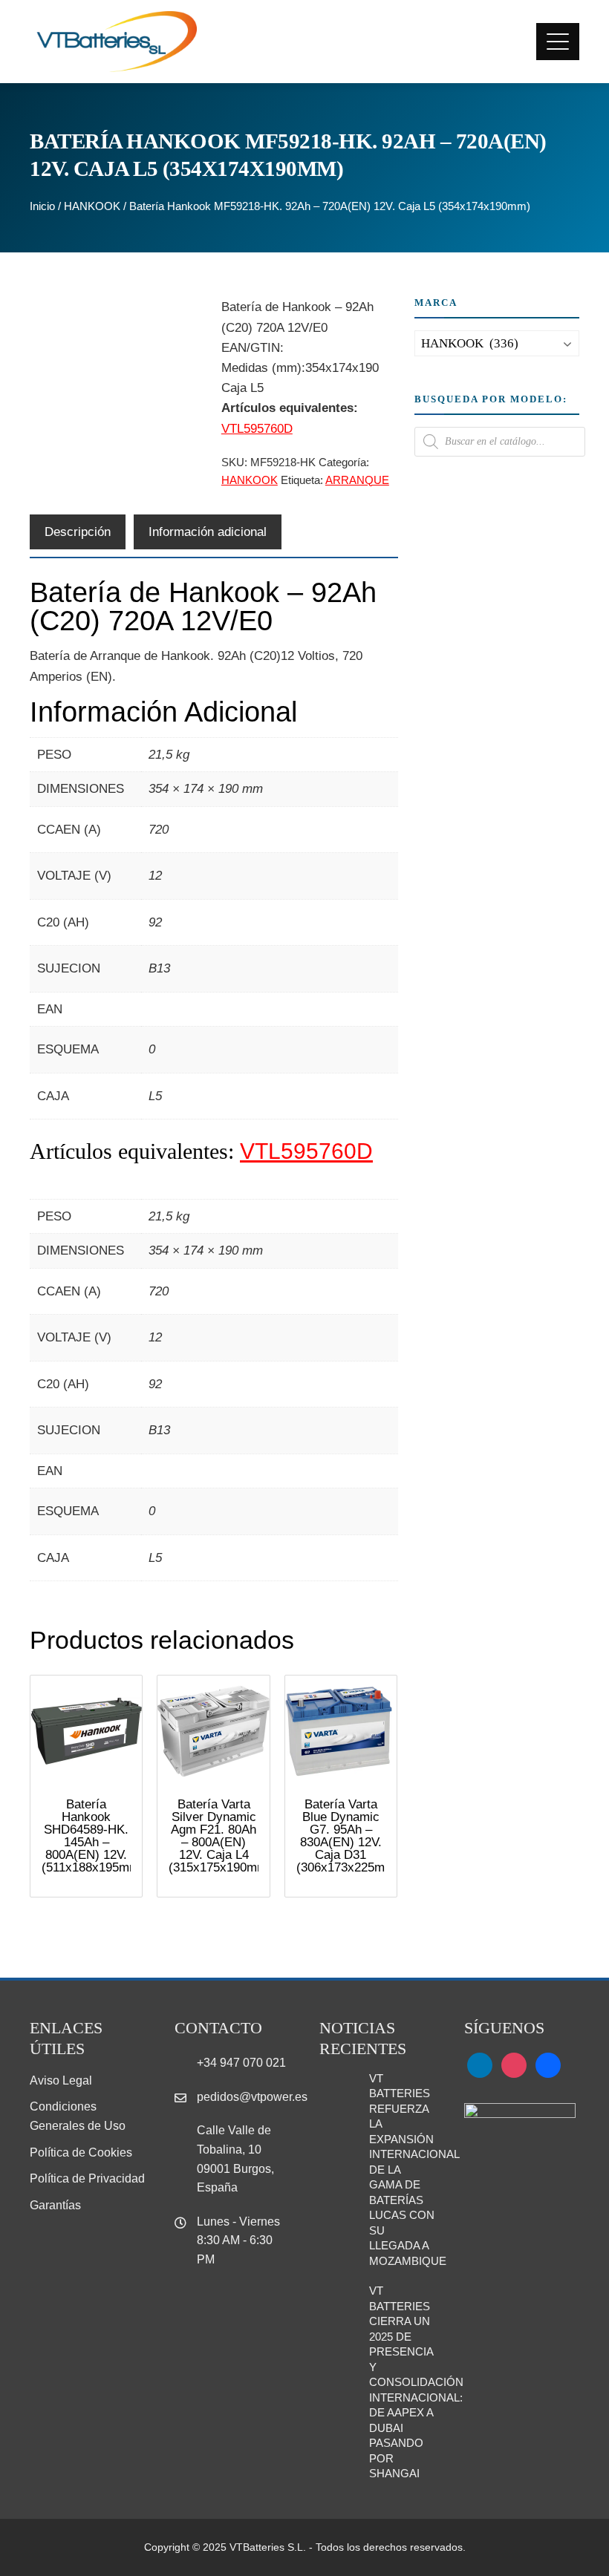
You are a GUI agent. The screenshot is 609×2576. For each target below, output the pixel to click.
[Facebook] (548, 2064)
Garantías (55, 2205)
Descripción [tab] (78, 532)
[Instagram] (514, 2064)
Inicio (42, 206)
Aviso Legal (61, 2080)
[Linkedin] (480, 2064)
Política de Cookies (81, 2152)
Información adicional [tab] (208, 532)
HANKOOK (92, 206)
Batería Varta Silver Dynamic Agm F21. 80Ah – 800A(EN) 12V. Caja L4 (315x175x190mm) (220, 1836)
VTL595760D (257, 429)
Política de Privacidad (87, 2178)
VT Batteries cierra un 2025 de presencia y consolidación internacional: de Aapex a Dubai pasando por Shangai (416, 2382)
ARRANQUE (357, 480)
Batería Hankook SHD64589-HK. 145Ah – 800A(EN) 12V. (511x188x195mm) (93, 1836)
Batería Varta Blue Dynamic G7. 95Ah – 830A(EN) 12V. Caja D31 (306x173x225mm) (348, 1836)
